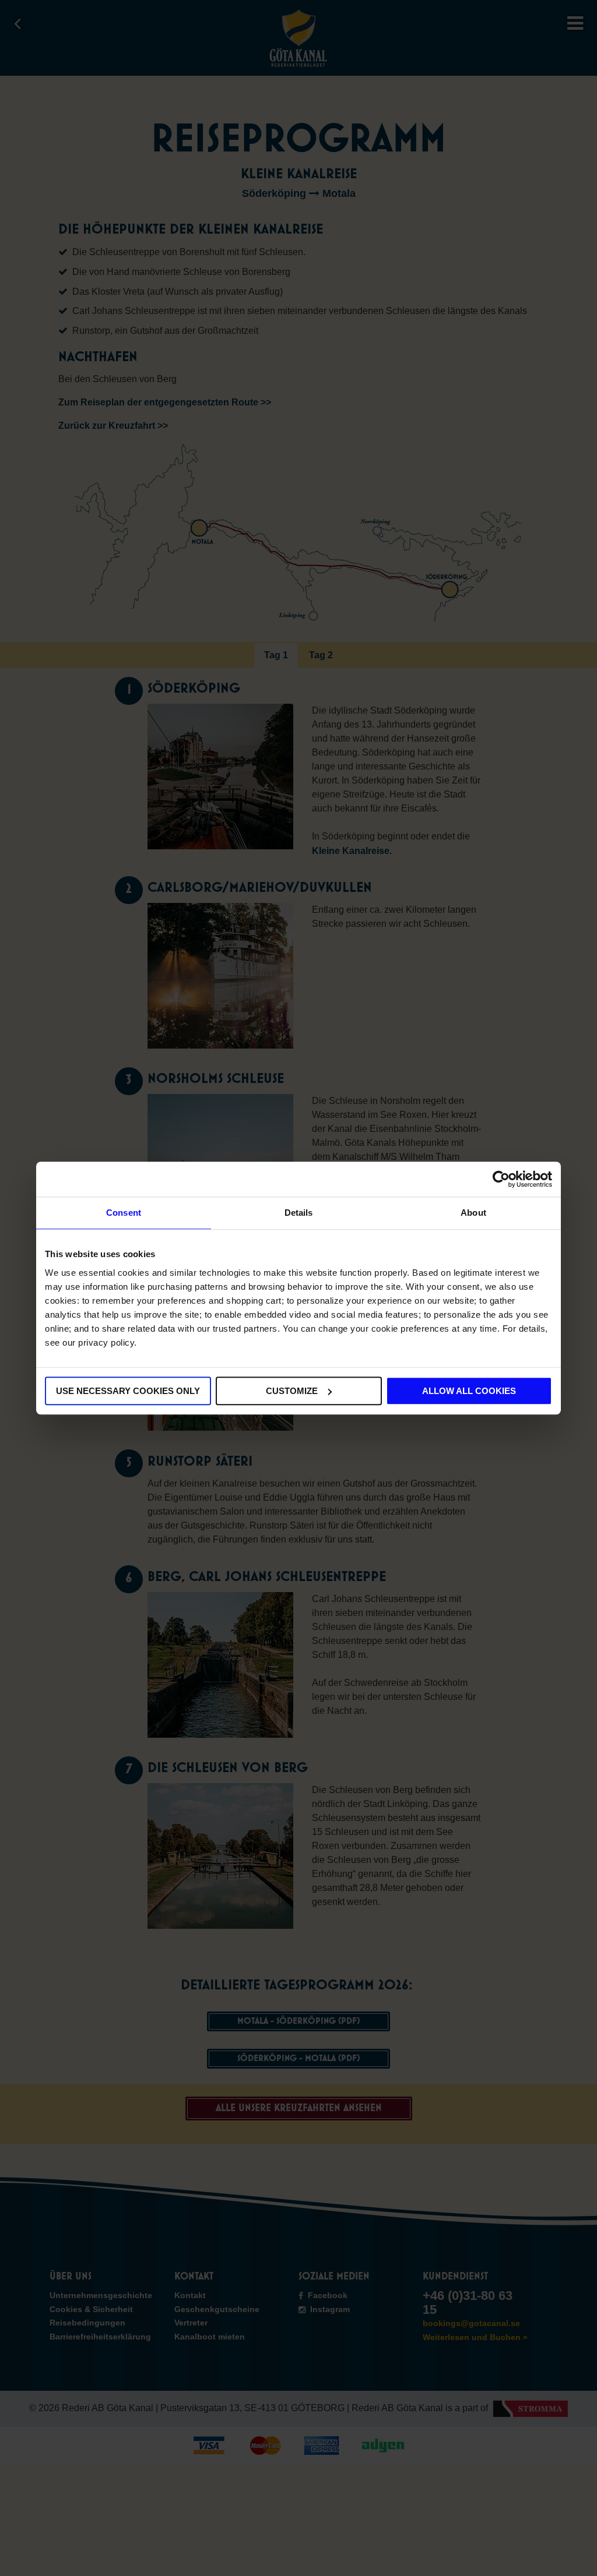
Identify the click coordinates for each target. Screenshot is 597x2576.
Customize (292, 1391)
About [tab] (473, 1213)
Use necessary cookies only (128, 1391)
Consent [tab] (124, 1213)
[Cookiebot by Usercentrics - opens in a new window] (501, 1179)
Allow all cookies (469, 1391)
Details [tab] (299, 1213)
